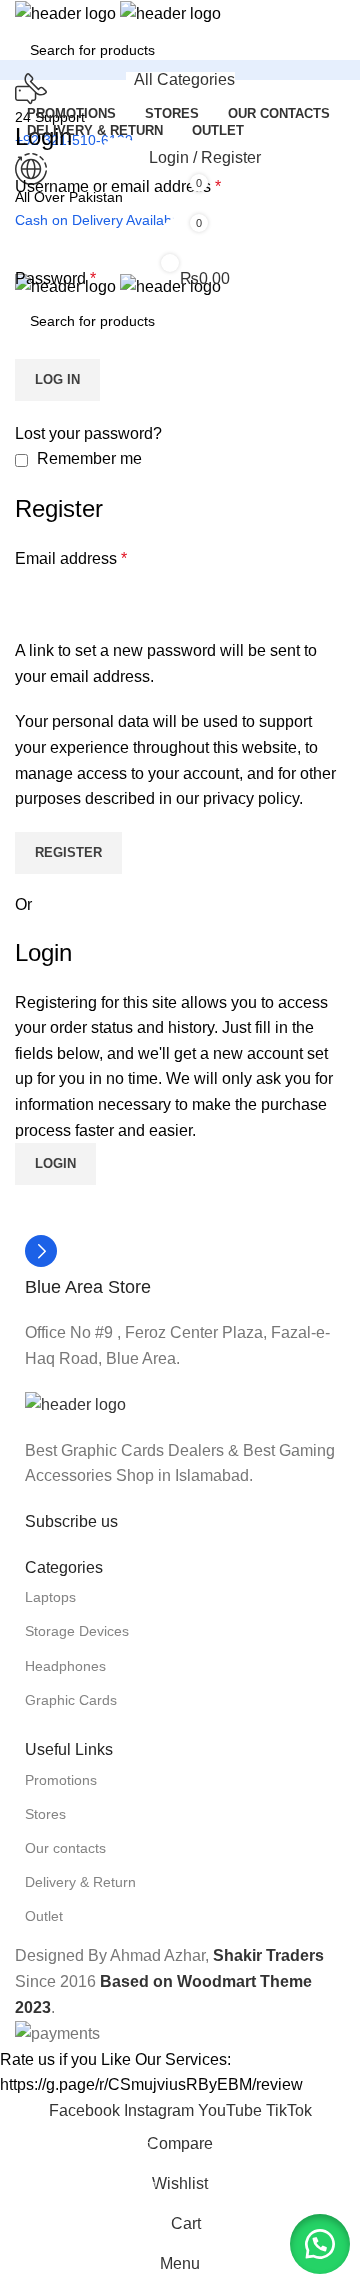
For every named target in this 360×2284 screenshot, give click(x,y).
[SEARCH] (352, 38)
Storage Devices (77, 1631)
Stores (45, 1814)
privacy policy (251, 798)
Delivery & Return (80, 1882)
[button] (320, 2244)
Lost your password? (88, 433)
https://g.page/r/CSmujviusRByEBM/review (151, 2084)
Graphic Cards (71, 1700)
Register (68, 852)
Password (55, 278)
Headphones (65, 1666)
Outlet (44, 1916)
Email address (71, 558)
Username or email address (118, 186)
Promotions (61, 1780)
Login (55, 1163)
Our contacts (65, 1848)
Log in (57, 379)
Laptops (50, 1597)
